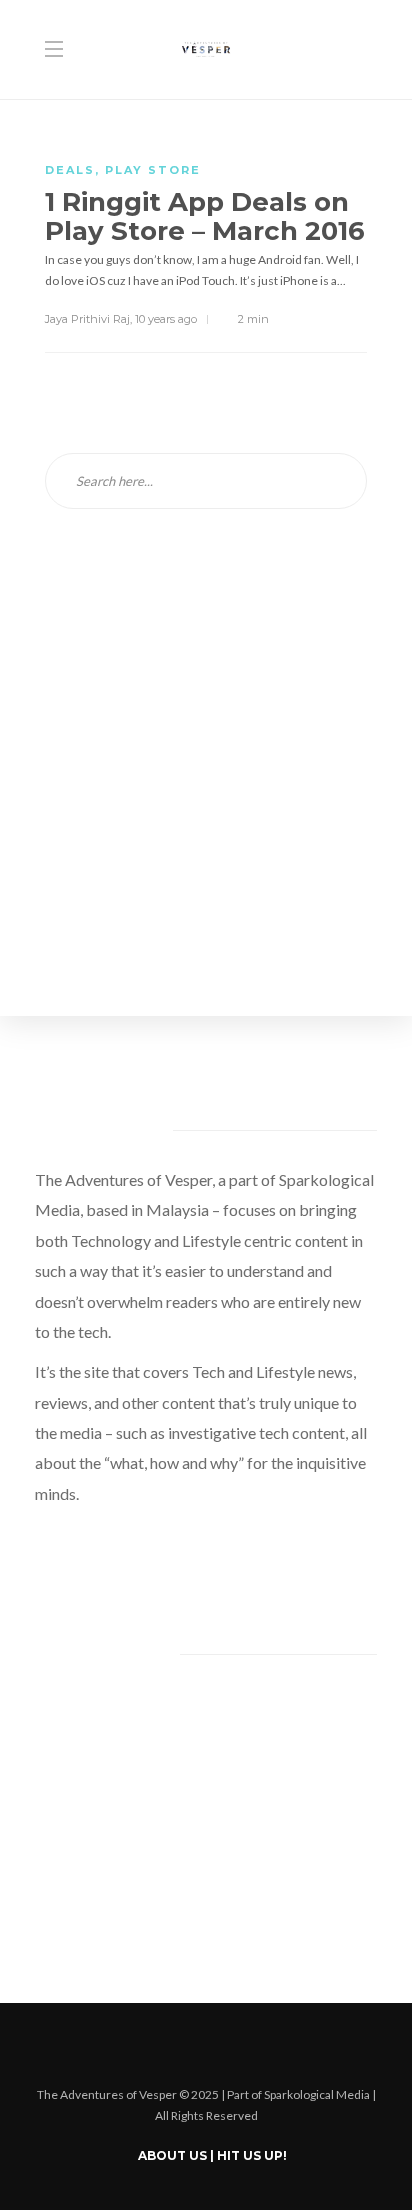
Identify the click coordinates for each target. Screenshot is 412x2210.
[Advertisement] (206, 780)
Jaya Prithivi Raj (87, 319)
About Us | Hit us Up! (212, 2155)
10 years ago (166, 319)
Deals (70, 170)
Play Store (153, 170)
